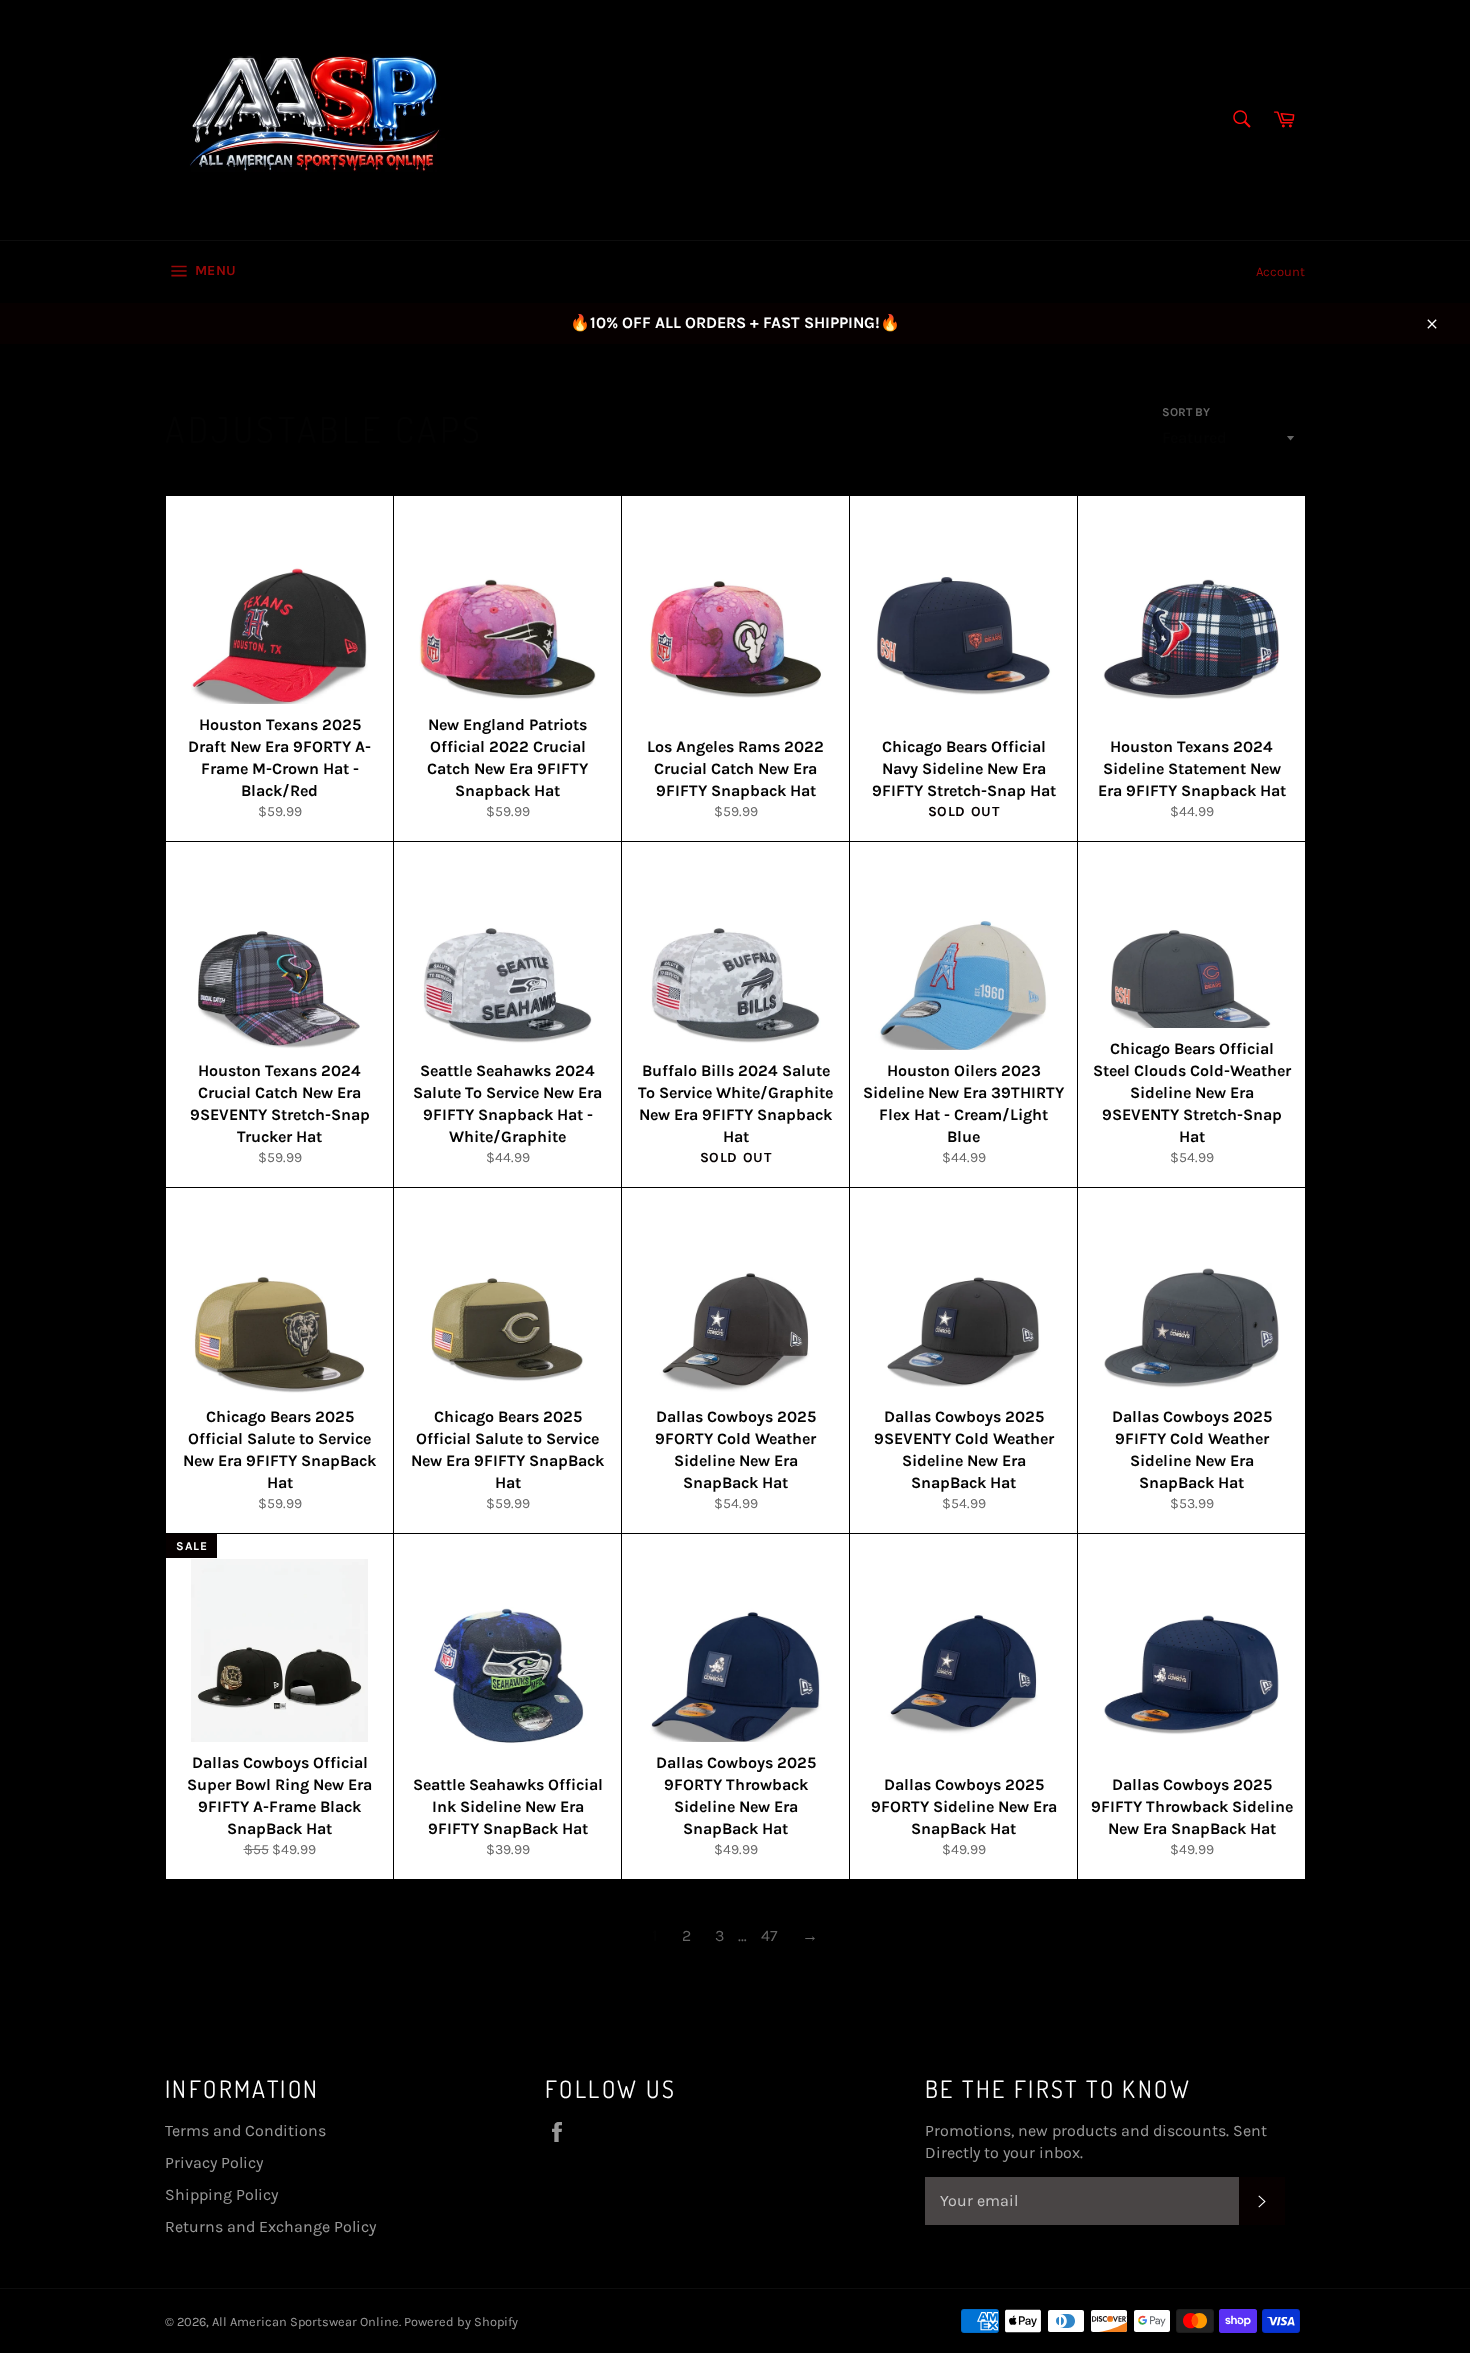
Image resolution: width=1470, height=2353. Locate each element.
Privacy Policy (214, 2162)
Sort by (1186, 412)
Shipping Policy (221, 2194)
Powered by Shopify (461, 2321)
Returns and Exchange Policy (270, 2226)
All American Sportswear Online (305, 2321)
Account (1280, 271)
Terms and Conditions (245, 2130)
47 (769, 1935)
